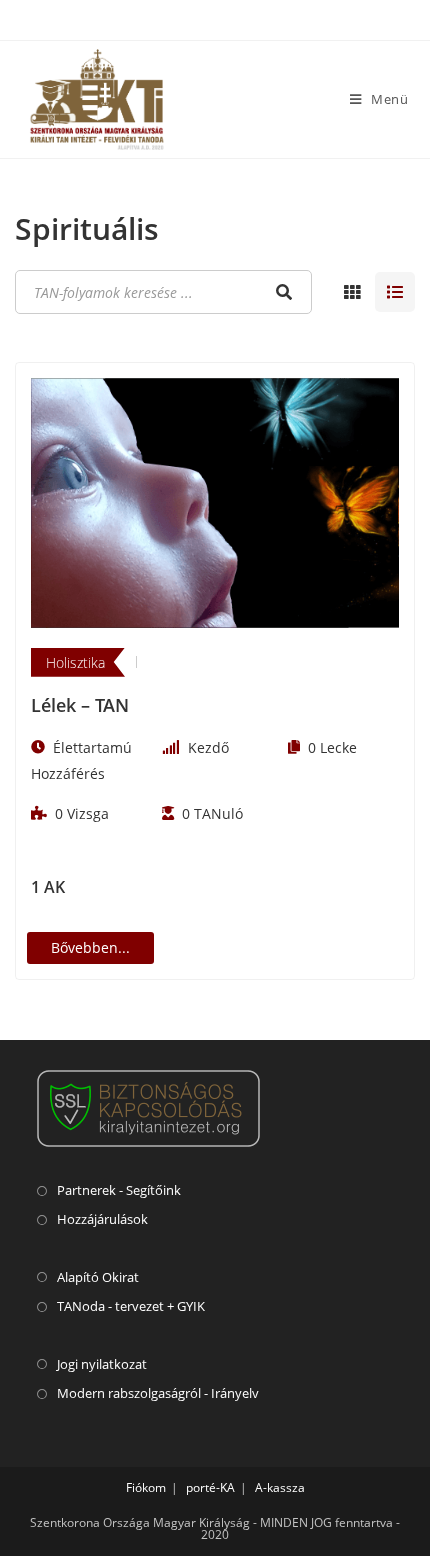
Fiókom (146, 1487)
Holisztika (75, 662)
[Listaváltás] (352, 292)
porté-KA (210, 1487)
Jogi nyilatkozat (102, 1364)
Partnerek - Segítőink (119, 1190)
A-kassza (280, 1487)
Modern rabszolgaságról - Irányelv (158, 1393)
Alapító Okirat (98, 1277)
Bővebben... (90, 947)
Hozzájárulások (102, 1219)
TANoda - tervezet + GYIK (131, 1306)
